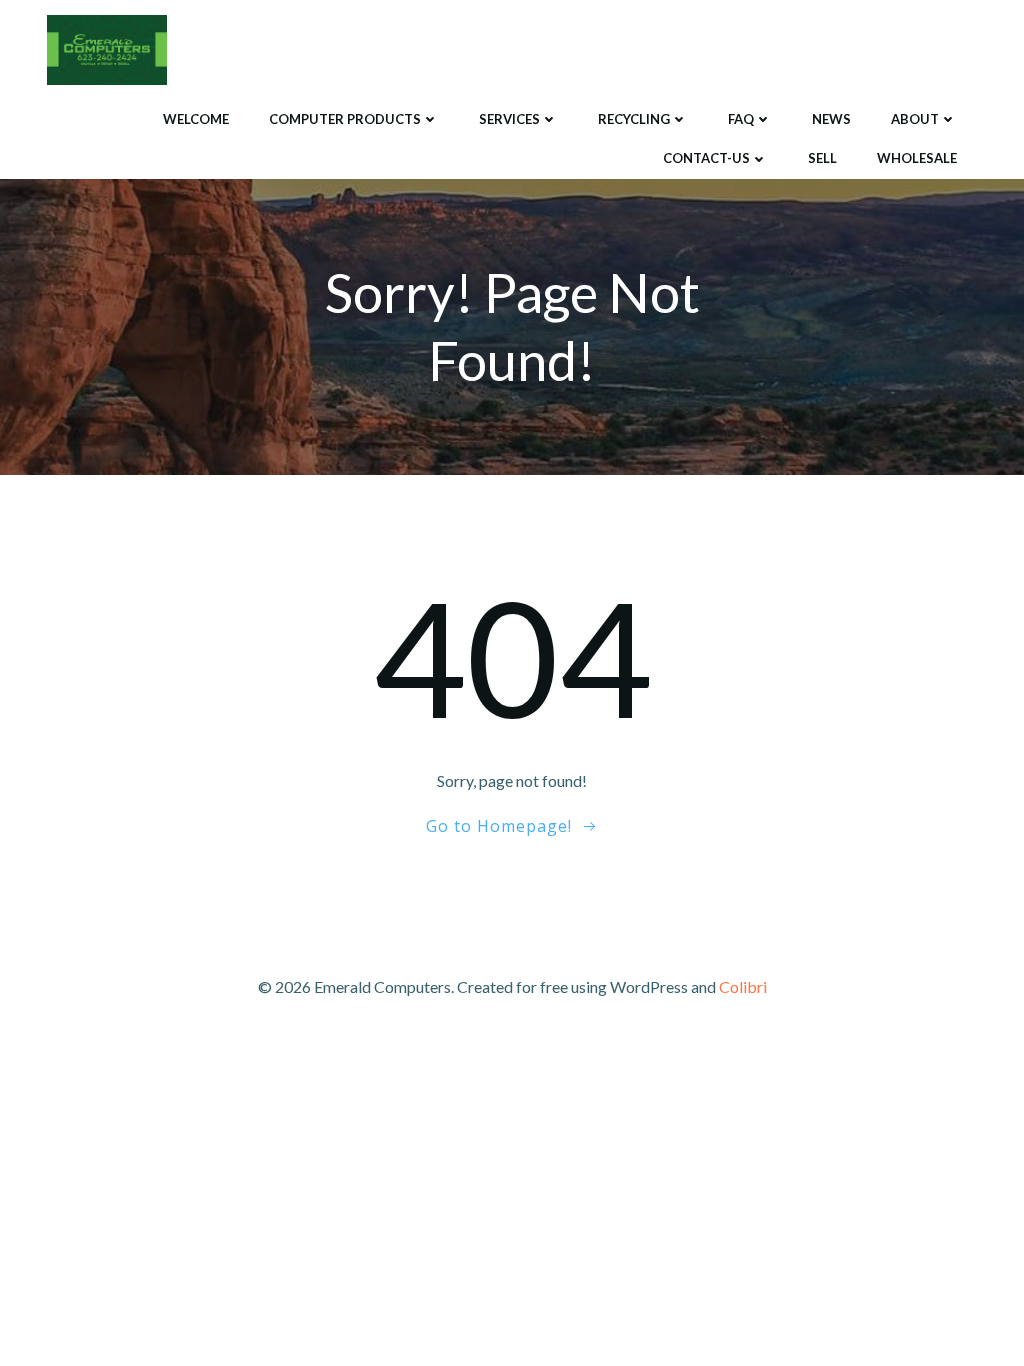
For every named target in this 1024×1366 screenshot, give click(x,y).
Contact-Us (706, 158)
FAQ (741, 119)
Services (509, 119)
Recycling (634, 119)
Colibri (743, 986)
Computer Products (345, 119)
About (915, 119)
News (831, 119)
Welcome (196, 119)
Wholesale (917, 158)
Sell (822, 158)
